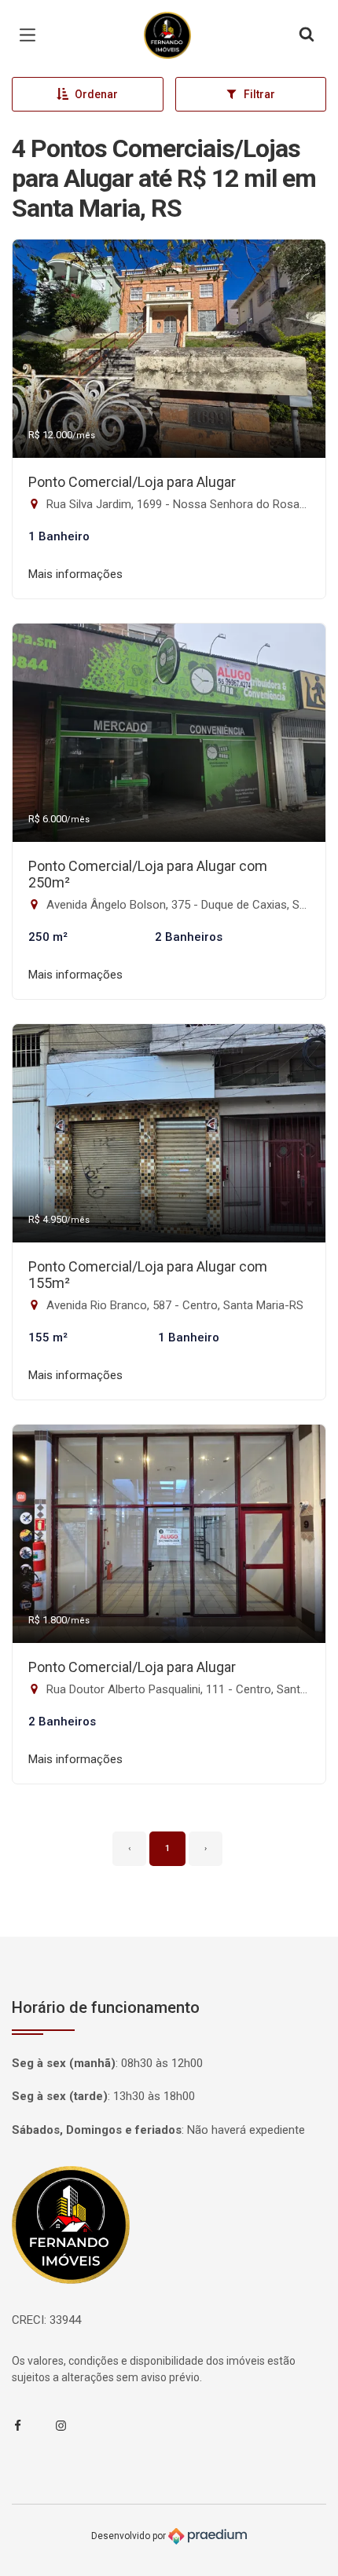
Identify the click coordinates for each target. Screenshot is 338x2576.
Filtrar (259, 94)
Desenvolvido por (130, 2535)
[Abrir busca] (307, 35)
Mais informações (75, 574)
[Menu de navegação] (31, 35)
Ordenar (96, 94)
